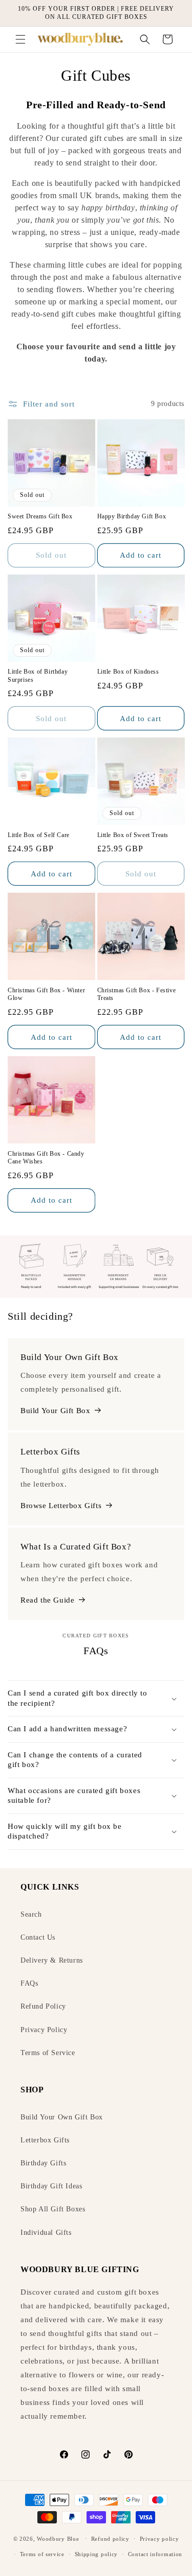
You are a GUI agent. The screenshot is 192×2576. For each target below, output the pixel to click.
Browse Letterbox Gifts (61, 1506)
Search (31, 1914)
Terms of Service (48, 2053)
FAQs (29, 1983)
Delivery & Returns (52, 1960)
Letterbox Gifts (45, 2140)
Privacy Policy (44, 2030)
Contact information (155, 2554)
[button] (20, 39)
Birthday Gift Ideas (51, 2186)
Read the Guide (47, 1600)
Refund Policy (43, 2006)
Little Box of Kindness (128, 672)
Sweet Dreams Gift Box (40, 516)
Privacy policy (159, 2539)
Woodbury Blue (58, 2538)
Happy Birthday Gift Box (132, 516)
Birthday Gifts (43, 2163)
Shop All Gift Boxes (53, 2209)
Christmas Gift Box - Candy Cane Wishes (46, 1158)
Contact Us (38, 1937)
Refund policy (110, 2539)
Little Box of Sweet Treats (133, 835)
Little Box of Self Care (39, 835)
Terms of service (42, 2554)
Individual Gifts (46, 2233)
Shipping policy (97, 2554)
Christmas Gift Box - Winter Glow (46, 994)
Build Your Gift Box (55, 1411)
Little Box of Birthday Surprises (38, 676)
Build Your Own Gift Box (62, 2117)
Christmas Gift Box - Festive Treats (137, 994)
